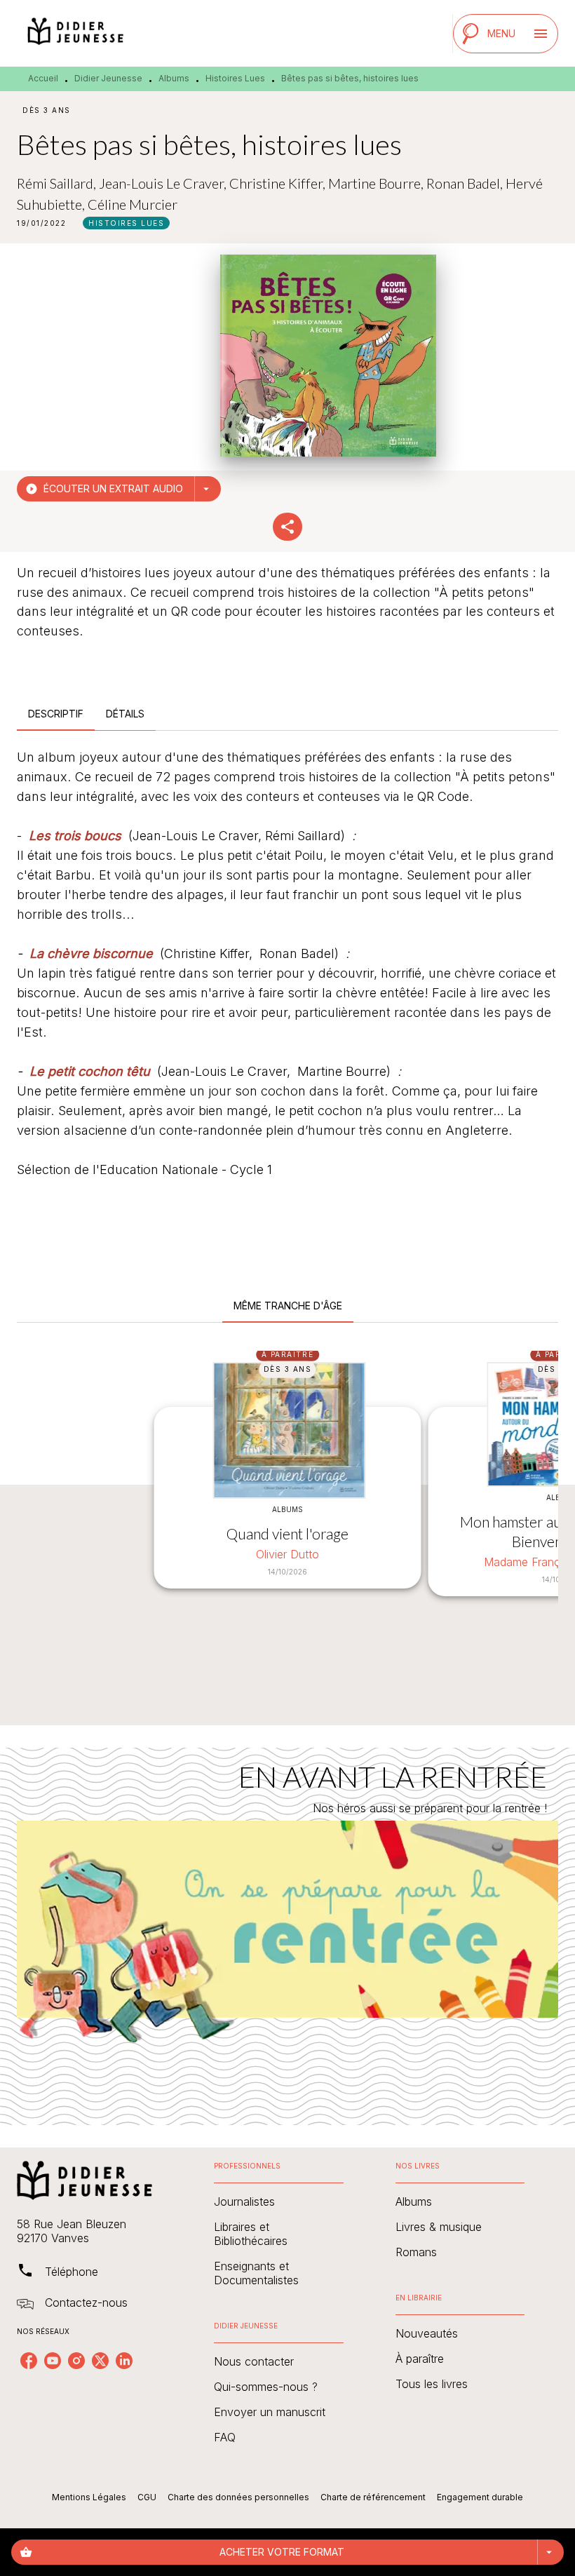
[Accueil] (76, 33)
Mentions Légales (89, 2497)
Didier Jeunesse (108, 78)
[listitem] (29, 2361)
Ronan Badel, (466, 183)
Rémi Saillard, (58, 183)
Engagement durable (480, 2497)
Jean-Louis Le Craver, (164, 183)
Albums (174, 78)
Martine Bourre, (377, 183)
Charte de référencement (373, 2497)
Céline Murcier (133, 204)
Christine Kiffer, (279, 183)
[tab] (56, 714)
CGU (147, 2497)
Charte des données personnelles (238, 2497)
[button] (126, 223)
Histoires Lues (235, 78)
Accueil (43, 78)
